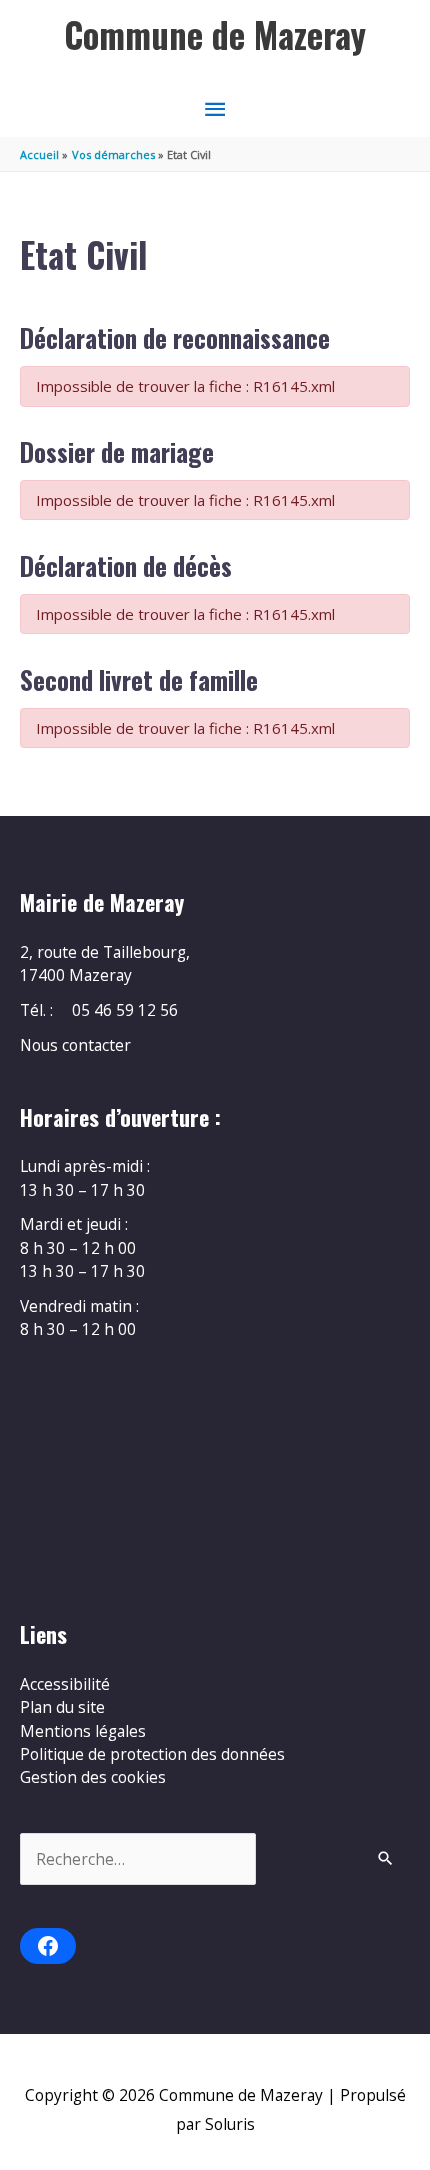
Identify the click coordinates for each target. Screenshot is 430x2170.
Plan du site (62, 1707)
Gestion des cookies (93, 1777)
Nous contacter (75, 1045)
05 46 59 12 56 (125, 1010)
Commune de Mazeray (215, 34)
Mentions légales (83, 1731)
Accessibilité (65, 1684)
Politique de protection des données (152, 1754)
